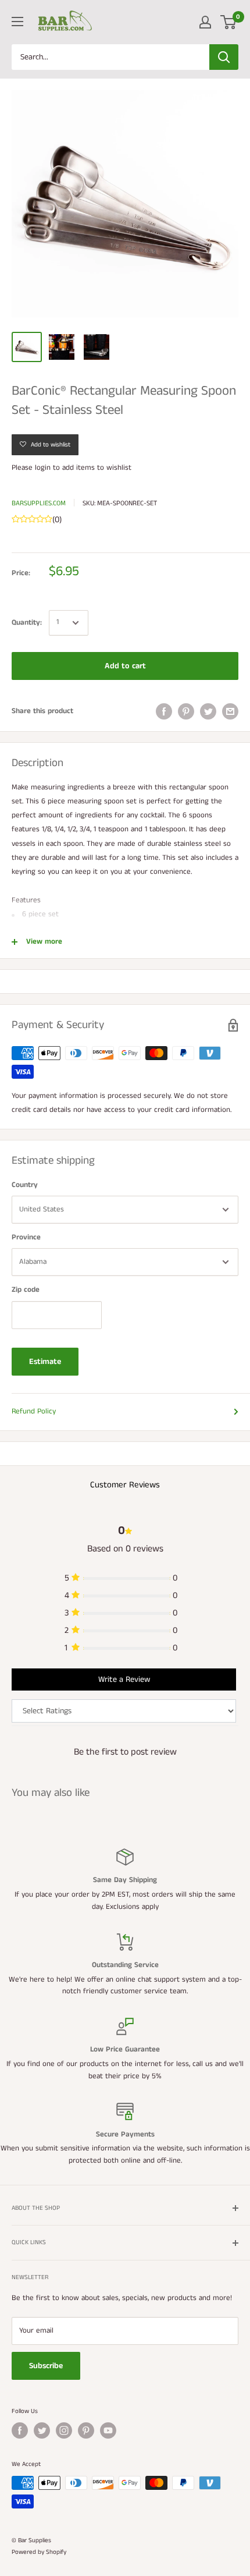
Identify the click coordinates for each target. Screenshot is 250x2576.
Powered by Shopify (39, 2552)
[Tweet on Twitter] (208, 711)
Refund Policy (34, 1411)
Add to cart (125, 666)
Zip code (26, 1290)
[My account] (205, 22)
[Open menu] (17, 22)
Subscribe (46, 2366)
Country (25, 1185)
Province (26, 1237)
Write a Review (124, 1679)
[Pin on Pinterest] (186, 711)
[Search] (224, 57)
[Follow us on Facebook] (20, 2430)
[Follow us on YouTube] (108, 2430)
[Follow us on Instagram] (64, 2430)
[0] (229, 22)
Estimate (45, 1362)
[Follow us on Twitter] (42, 2430)
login (43, 468)
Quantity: (27, 623)
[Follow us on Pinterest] (86, 2430)
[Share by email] (230, 711)
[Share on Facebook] (164, 711)
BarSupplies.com (39, 503)
